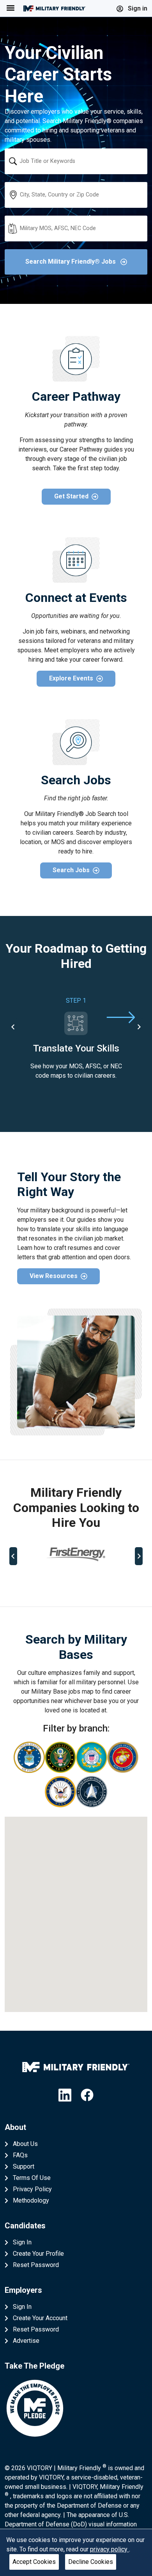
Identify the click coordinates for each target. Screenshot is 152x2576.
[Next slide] (139, 1027)
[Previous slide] (13, 1556)
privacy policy (110, 2549)
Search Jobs (71, 870)
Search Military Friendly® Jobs (71, 262)
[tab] (46, 1582)
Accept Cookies (34, 2562)
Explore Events (71, 678)
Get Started (71, 496)
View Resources (54, 1276)
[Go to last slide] (13, 1027)
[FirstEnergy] (76, 1554)
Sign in (137, 8)
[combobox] (76, 161)
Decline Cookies (91, 2562)
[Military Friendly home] (55, 8)
